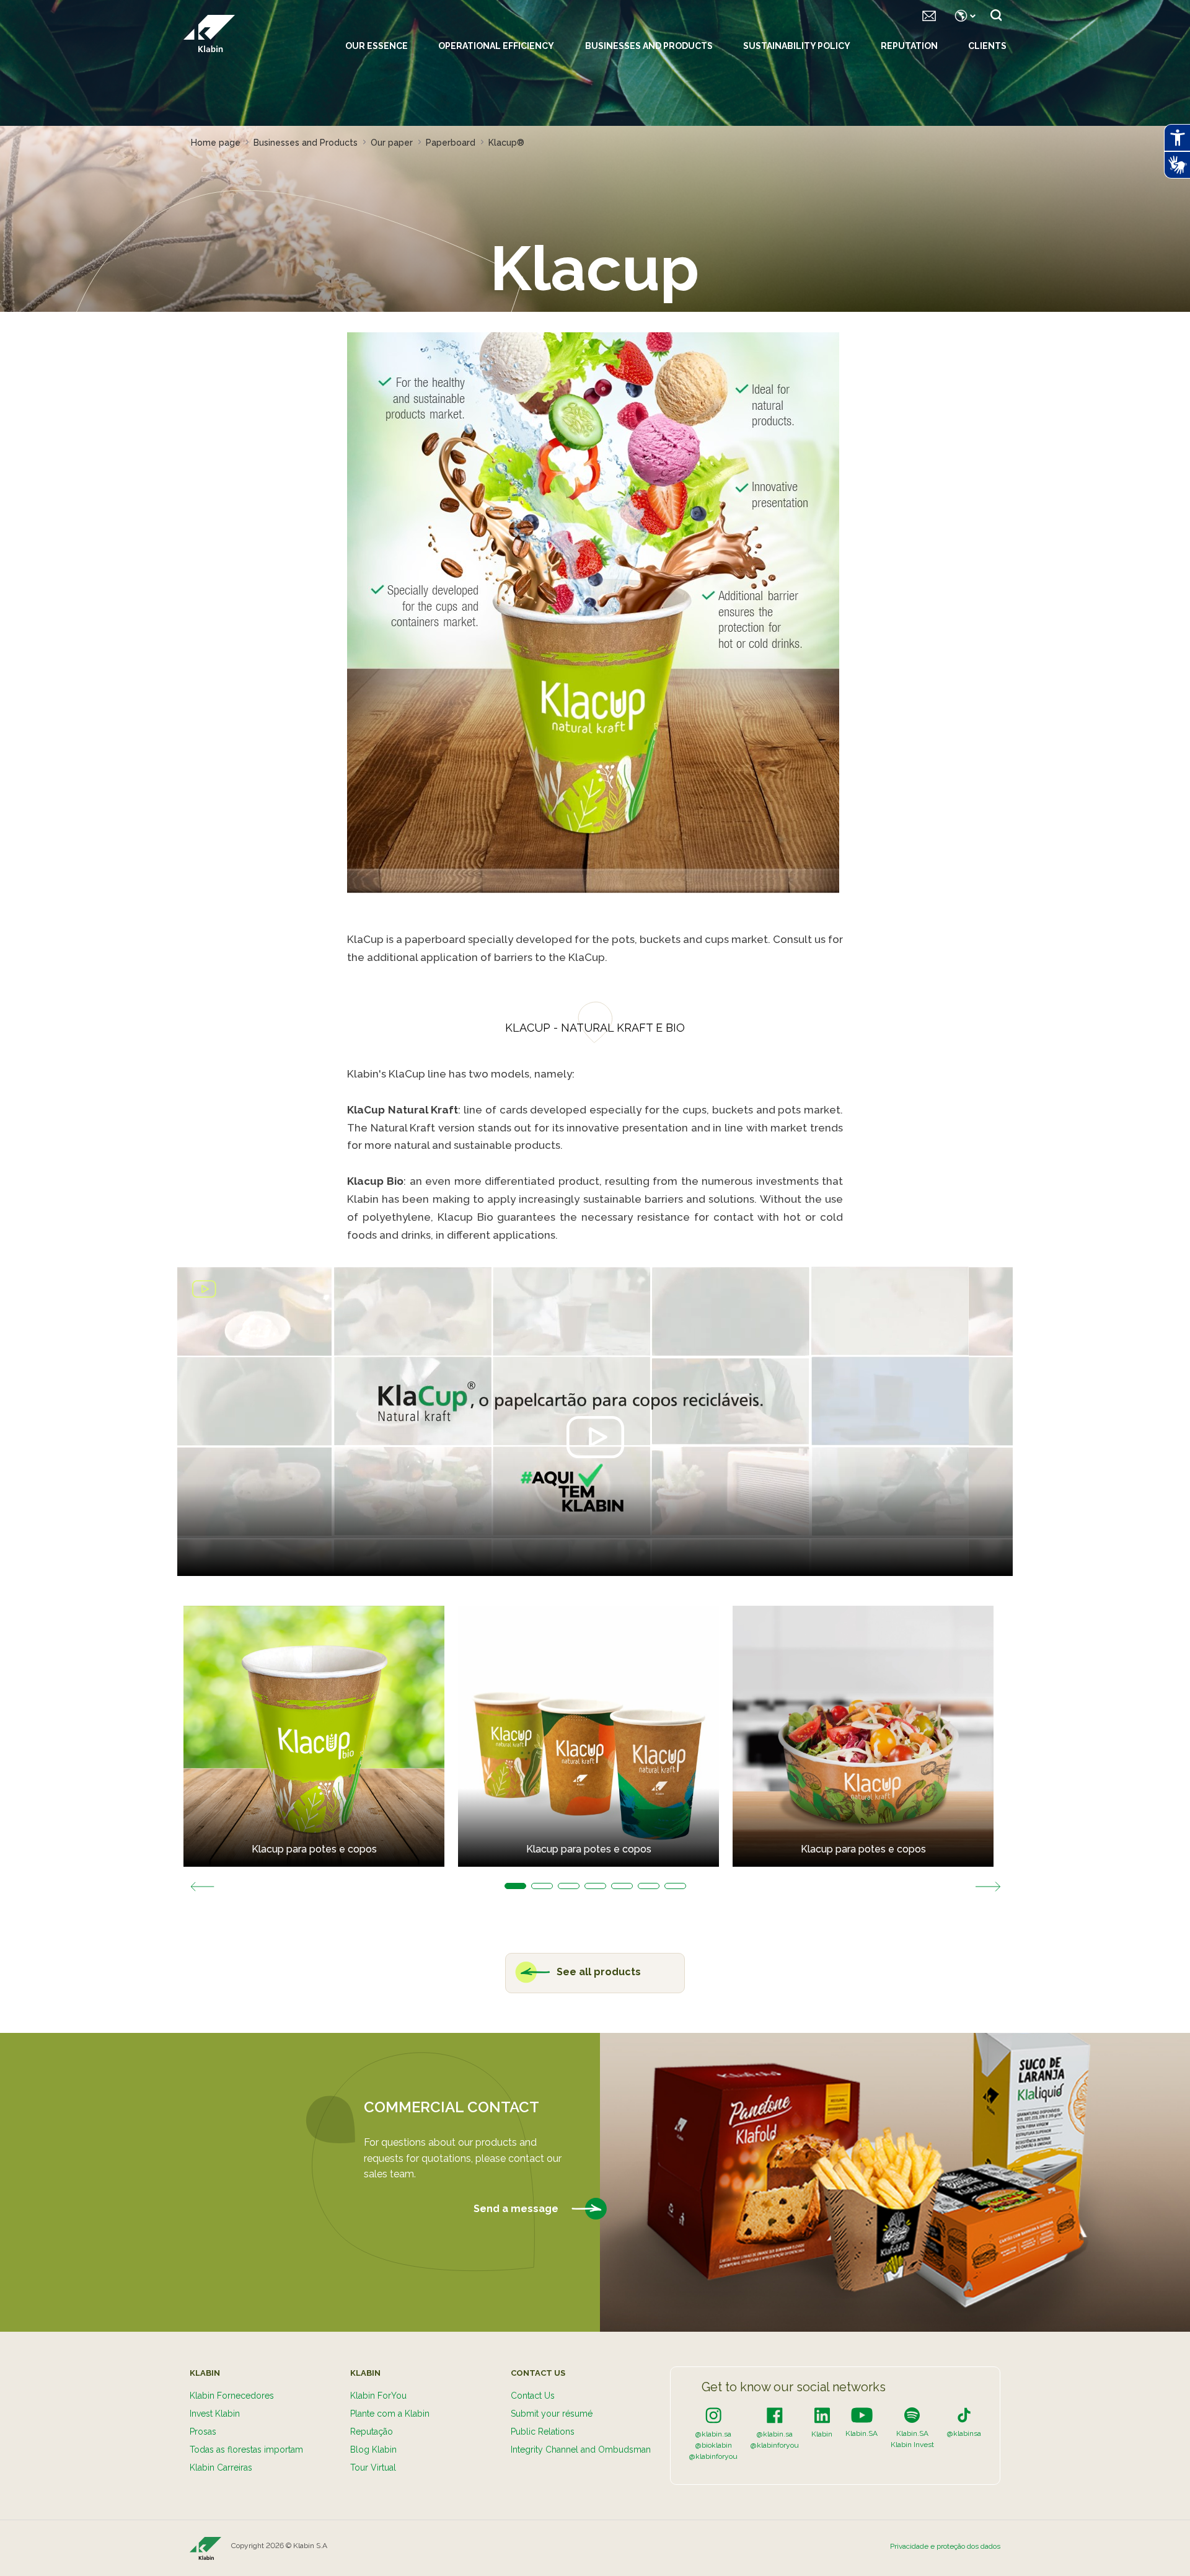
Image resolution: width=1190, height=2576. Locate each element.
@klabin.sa (713, 2434)
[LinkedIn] (822, 2415)
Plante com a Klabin (390, 2414)
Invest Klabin (215, 2414)
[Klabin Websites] (963, 15)
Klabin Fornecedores (232, 2396)
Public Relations (543, 2432)
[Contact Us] (929, 15)
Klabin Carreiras (221, 2468)
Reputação (372, 2432)
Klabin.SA (862, 2433)
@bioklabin (714, 2445)
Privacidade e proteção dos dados (945, 2546)
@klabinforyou (713, 2456)
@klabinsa (964, 2433)
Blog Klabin (373, 2450)
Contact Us (533, 2396)
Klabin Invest (912, 2445)
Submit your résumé (552, 2414)
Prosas (203, 2432)
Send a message (517, 2209)
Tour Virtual (373, 2468)
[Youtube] (862, 2415)
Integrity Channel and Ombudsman (581, 2450)
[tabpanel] (321, 1736)
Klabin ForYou (378, 2396)
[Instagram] (713, 2415)
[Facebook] (775, 2415)
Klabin (822, 2434)
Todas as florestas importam (246, 2450)
